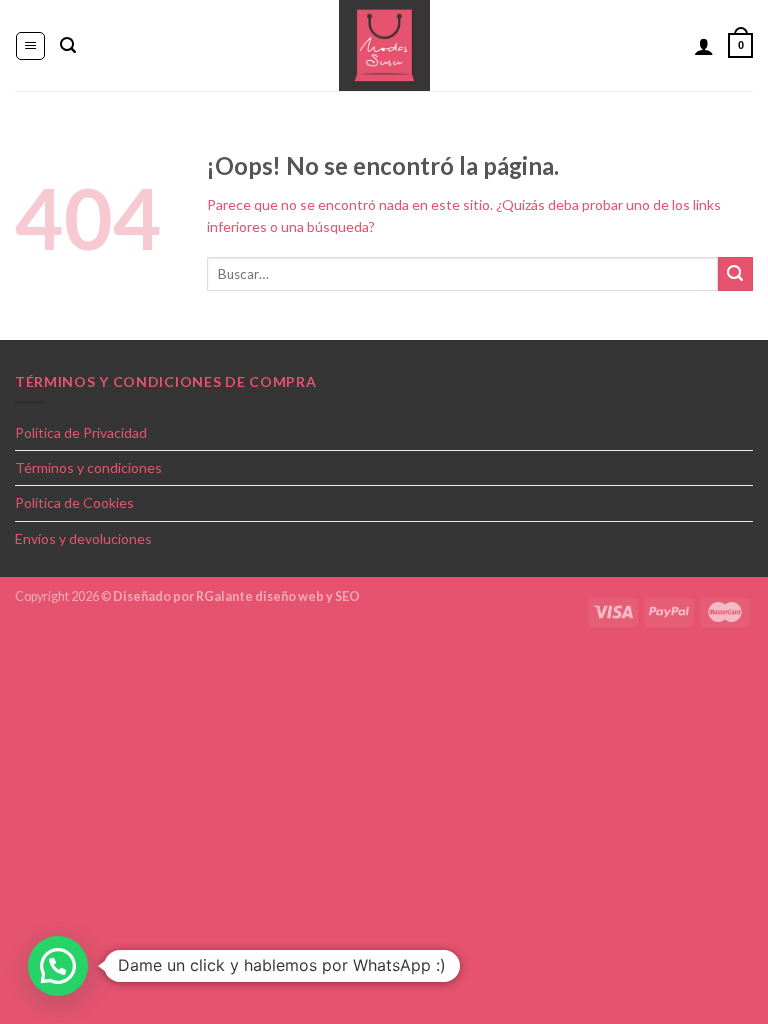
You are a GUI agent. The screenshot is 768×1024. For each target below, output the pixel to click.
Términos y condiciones (88, 467)
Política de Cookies (74, 502)
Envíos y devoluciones (83, 538)
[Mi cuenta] (704, 46)
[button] (58, 966)
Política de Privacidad (81, 432)
